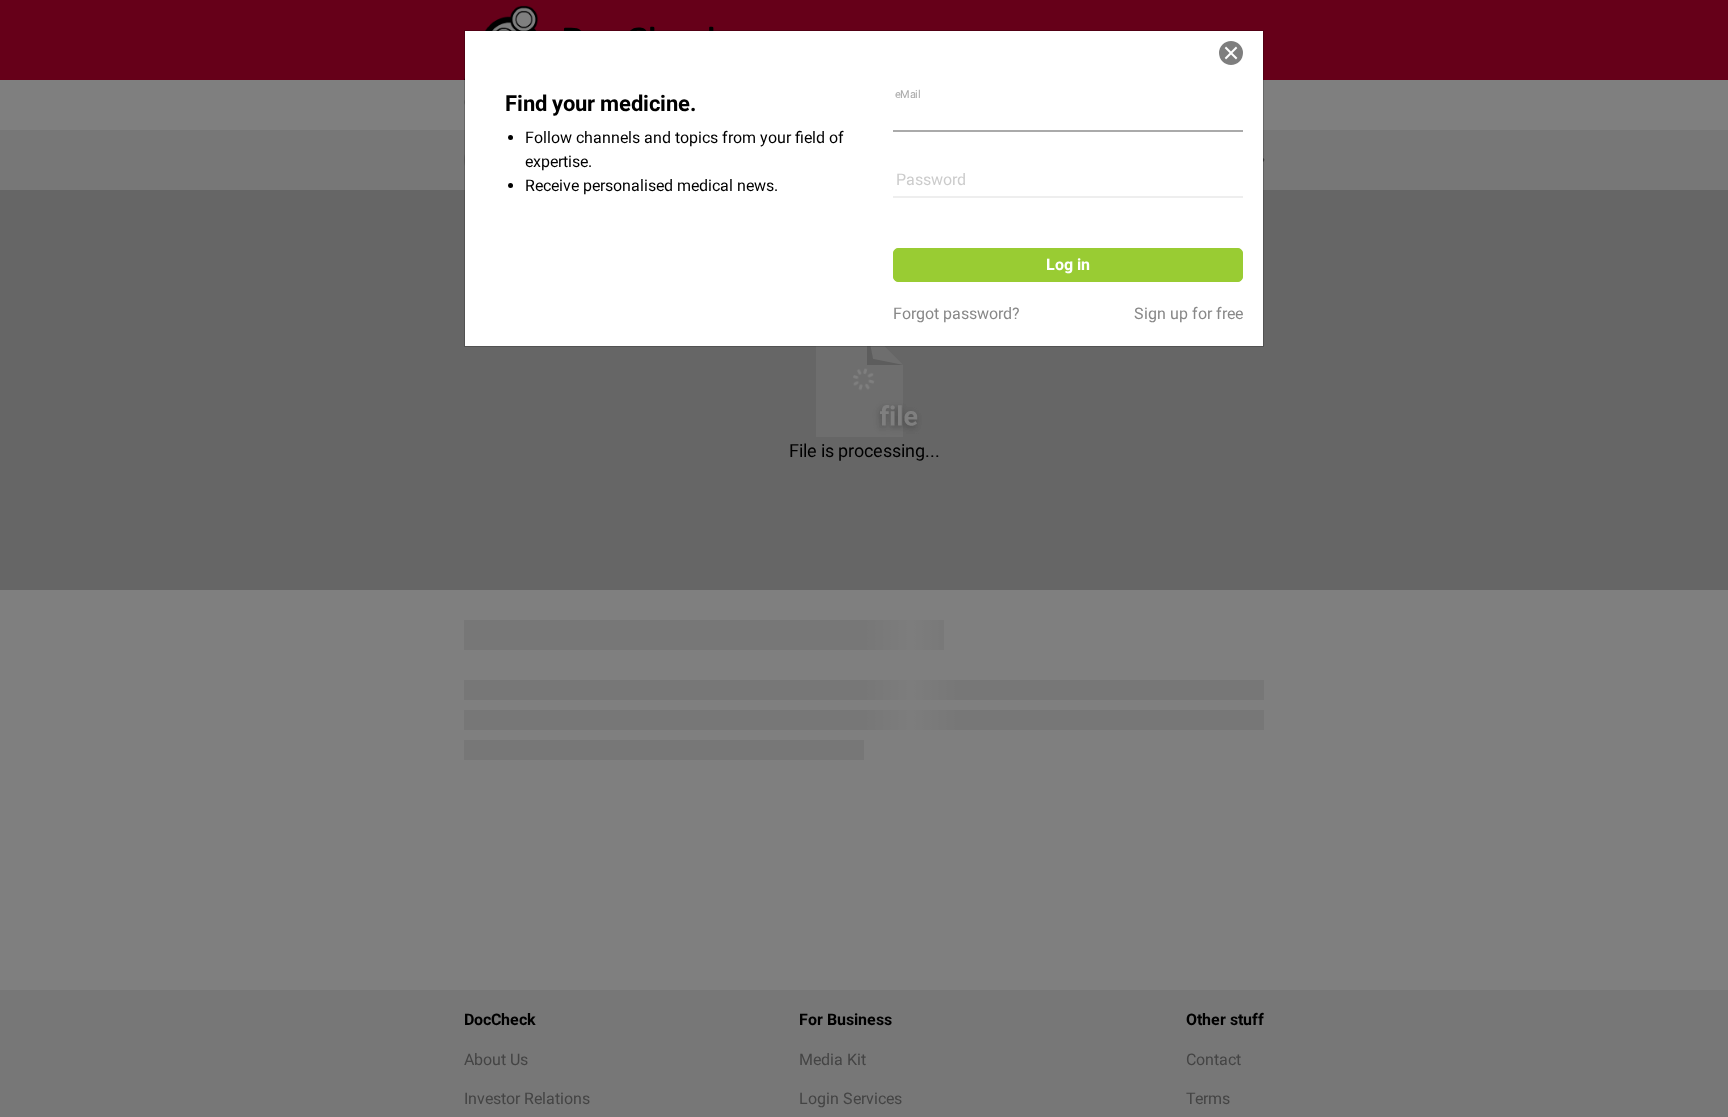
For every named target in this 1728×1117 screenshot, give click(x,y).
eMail (908, 94)
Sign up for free (1188, 313)
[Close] (1231, 53)
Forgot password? (956, 313)
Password (931, 179)
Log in (1068, 264)
